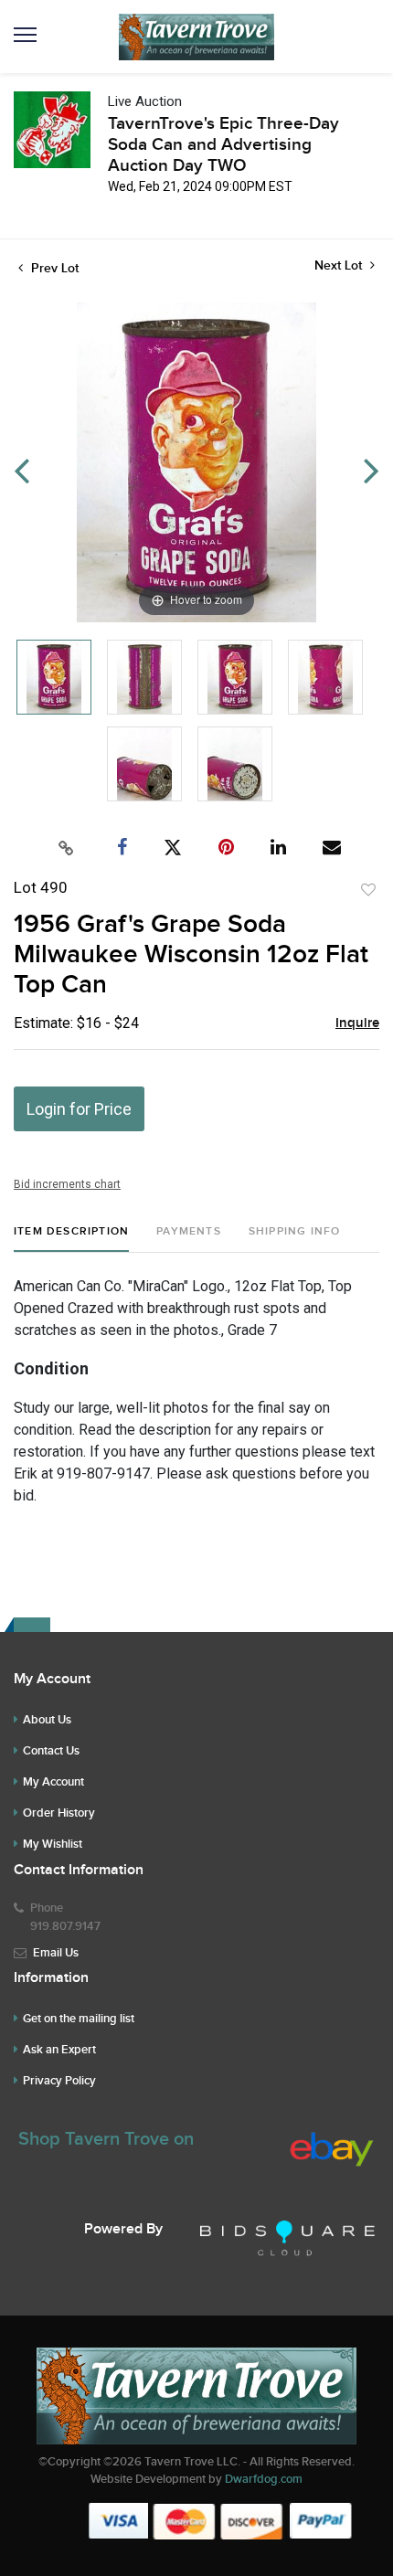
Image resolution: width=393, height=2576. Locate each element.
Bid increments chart (67, 1184)
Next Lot (340, 265)
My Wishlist (53, 1844)
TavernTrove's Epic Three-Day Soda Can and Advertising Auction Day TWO (223, 145)
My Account (53, 1782)
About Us (47, 1720)
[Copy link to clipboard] (67, 848)
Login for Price (79, 1109)
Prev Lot (53, 268)
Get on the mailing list (79, 2019)
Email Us (56, 1953)
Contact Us (51, 1751)
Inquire (357, 1023)
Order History (59, 1813)
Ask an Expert (59, 2050)
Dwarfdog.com (264, 2479)
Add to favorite (368, 890)
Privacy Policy (59, 2081)
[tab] (71, 1239)
